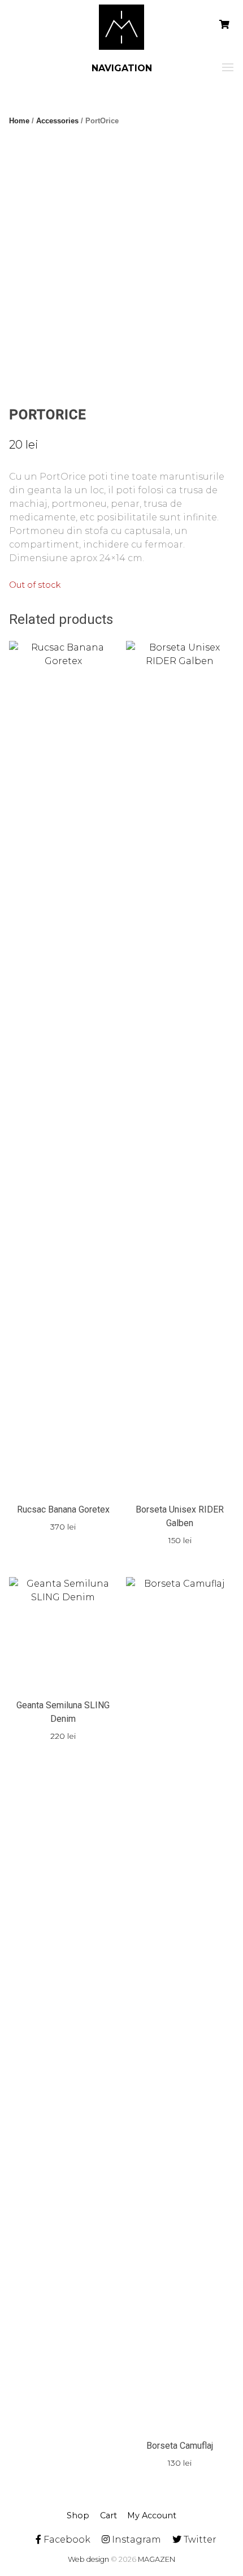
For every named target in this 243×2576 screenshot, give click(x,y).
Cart (109, 2515)
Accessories (57, 121)
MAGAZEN (157, 2559)
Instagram (135, 2540)
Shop (78, 2515)
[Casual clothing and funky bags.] (121, 27)
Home (19, 121)
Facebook (66, 2540)
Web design (88, 2559)
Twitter (199, 2540)
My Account (152, 2515)
